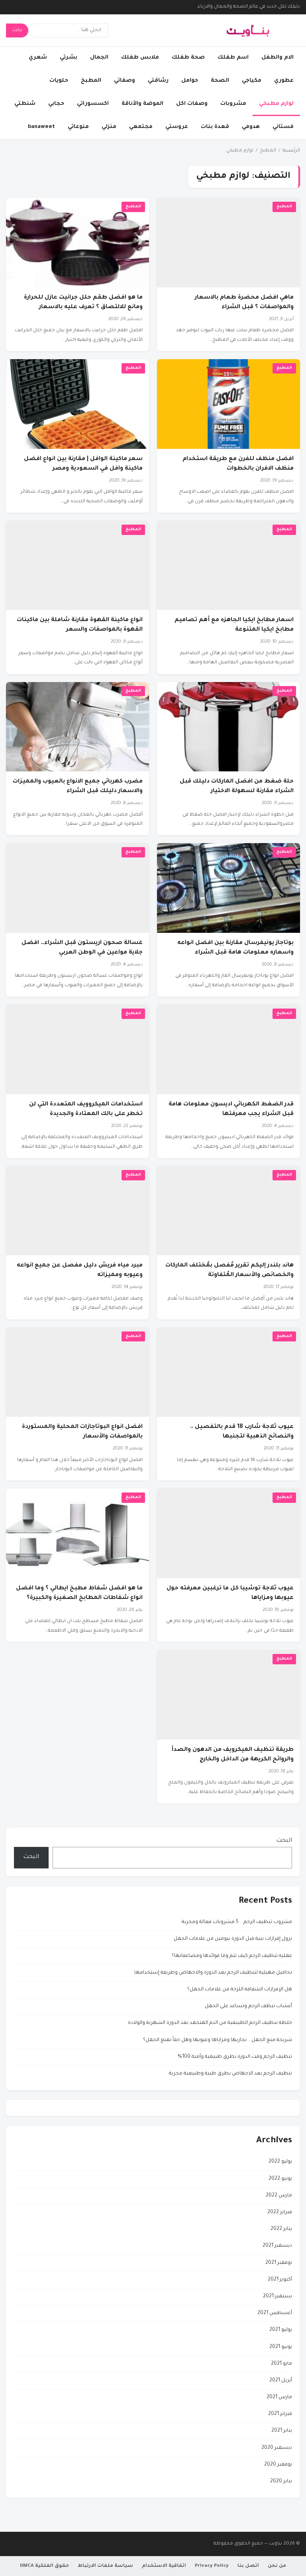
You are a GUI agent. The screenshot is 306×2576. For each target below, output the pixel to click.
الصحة (220, 81)
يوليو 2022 (280, 2162)
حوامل (190, 81)
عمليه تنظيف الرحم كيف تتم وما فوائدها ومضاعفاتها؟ (232, 1956)
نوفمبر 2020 (278, 2465)
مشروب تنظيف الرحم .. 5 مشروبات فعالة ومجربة (237, 1922)
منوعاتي (78, 127)
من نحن (277, 2566)
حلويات (59, 81)
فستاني (283, 127)
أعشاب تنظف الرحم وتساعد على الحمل (248, 2006)
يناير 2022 (281, 2229)
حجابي (56, 104)
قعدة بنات (215, 127)
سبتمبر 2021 (278, 2297)
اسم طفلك (233, 58)
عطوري (284, 81)
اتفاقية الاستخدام (164, 2566)
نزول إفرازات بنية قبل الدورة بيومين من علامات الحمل (233, 1939)
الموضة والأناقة (142, 104)
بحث (17, 30)
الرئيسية (291, 151)
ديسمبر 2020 (277, 2448)
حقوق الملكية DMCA (44, 2566)
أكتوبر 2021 (280, 2280)
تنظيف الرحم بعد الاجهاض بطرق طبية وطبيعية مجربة (230, 2074)
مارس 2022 (279, 2196)
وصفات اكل (192, 104)
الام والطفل (278, 58)
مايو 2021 (281, 2364)
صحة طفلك (188, 58)
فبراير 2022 (280, 2212)
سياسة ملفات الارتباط (105, 2566)
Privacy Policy (212, 2566)
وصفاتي (125, 81)
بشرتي (69, 58)
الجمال (99, 58)
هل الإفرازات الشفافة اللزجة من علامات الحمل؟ (240, 1990)
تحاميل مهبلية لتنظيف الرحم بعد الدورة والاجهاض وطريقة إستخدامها (213, 1973)
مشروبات (233, 104)
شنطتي (25, 104)
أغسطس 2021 (275, 2313)
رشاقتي (158, 81)
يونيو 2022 (280, 2179)
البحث (284, 1841)
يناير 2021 (282, 2431)
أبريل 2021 (281, 2381)
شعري (38, 58)
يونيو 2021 (281, 2347)
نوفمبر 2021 (279, 2263)
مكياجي (252, 81)
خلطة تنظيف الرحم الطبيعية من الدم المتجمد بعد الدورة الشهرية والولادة (210, 2023)
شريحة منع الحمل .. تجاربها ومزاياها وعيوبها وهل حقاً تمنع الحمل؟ (218, 2040)
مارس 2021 (279, 2397)
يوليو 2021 (281, 2330)
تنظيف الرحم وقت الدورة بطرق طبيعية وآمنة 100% (235, 2057)
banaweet (41, 127)
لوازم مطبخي (276, 104)
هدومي (251, 127)
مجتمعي (141, 127)
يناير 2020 (281, 2482)
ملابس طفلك (140, 58)
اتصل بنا (248, 2566)
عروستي (177, 127)
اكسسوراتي (93, 104)
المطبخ (91, 81)
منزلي (109, 127)
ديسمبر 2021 (277, 2246)
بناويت (275, 2544)
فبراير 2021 (280, 2414)
